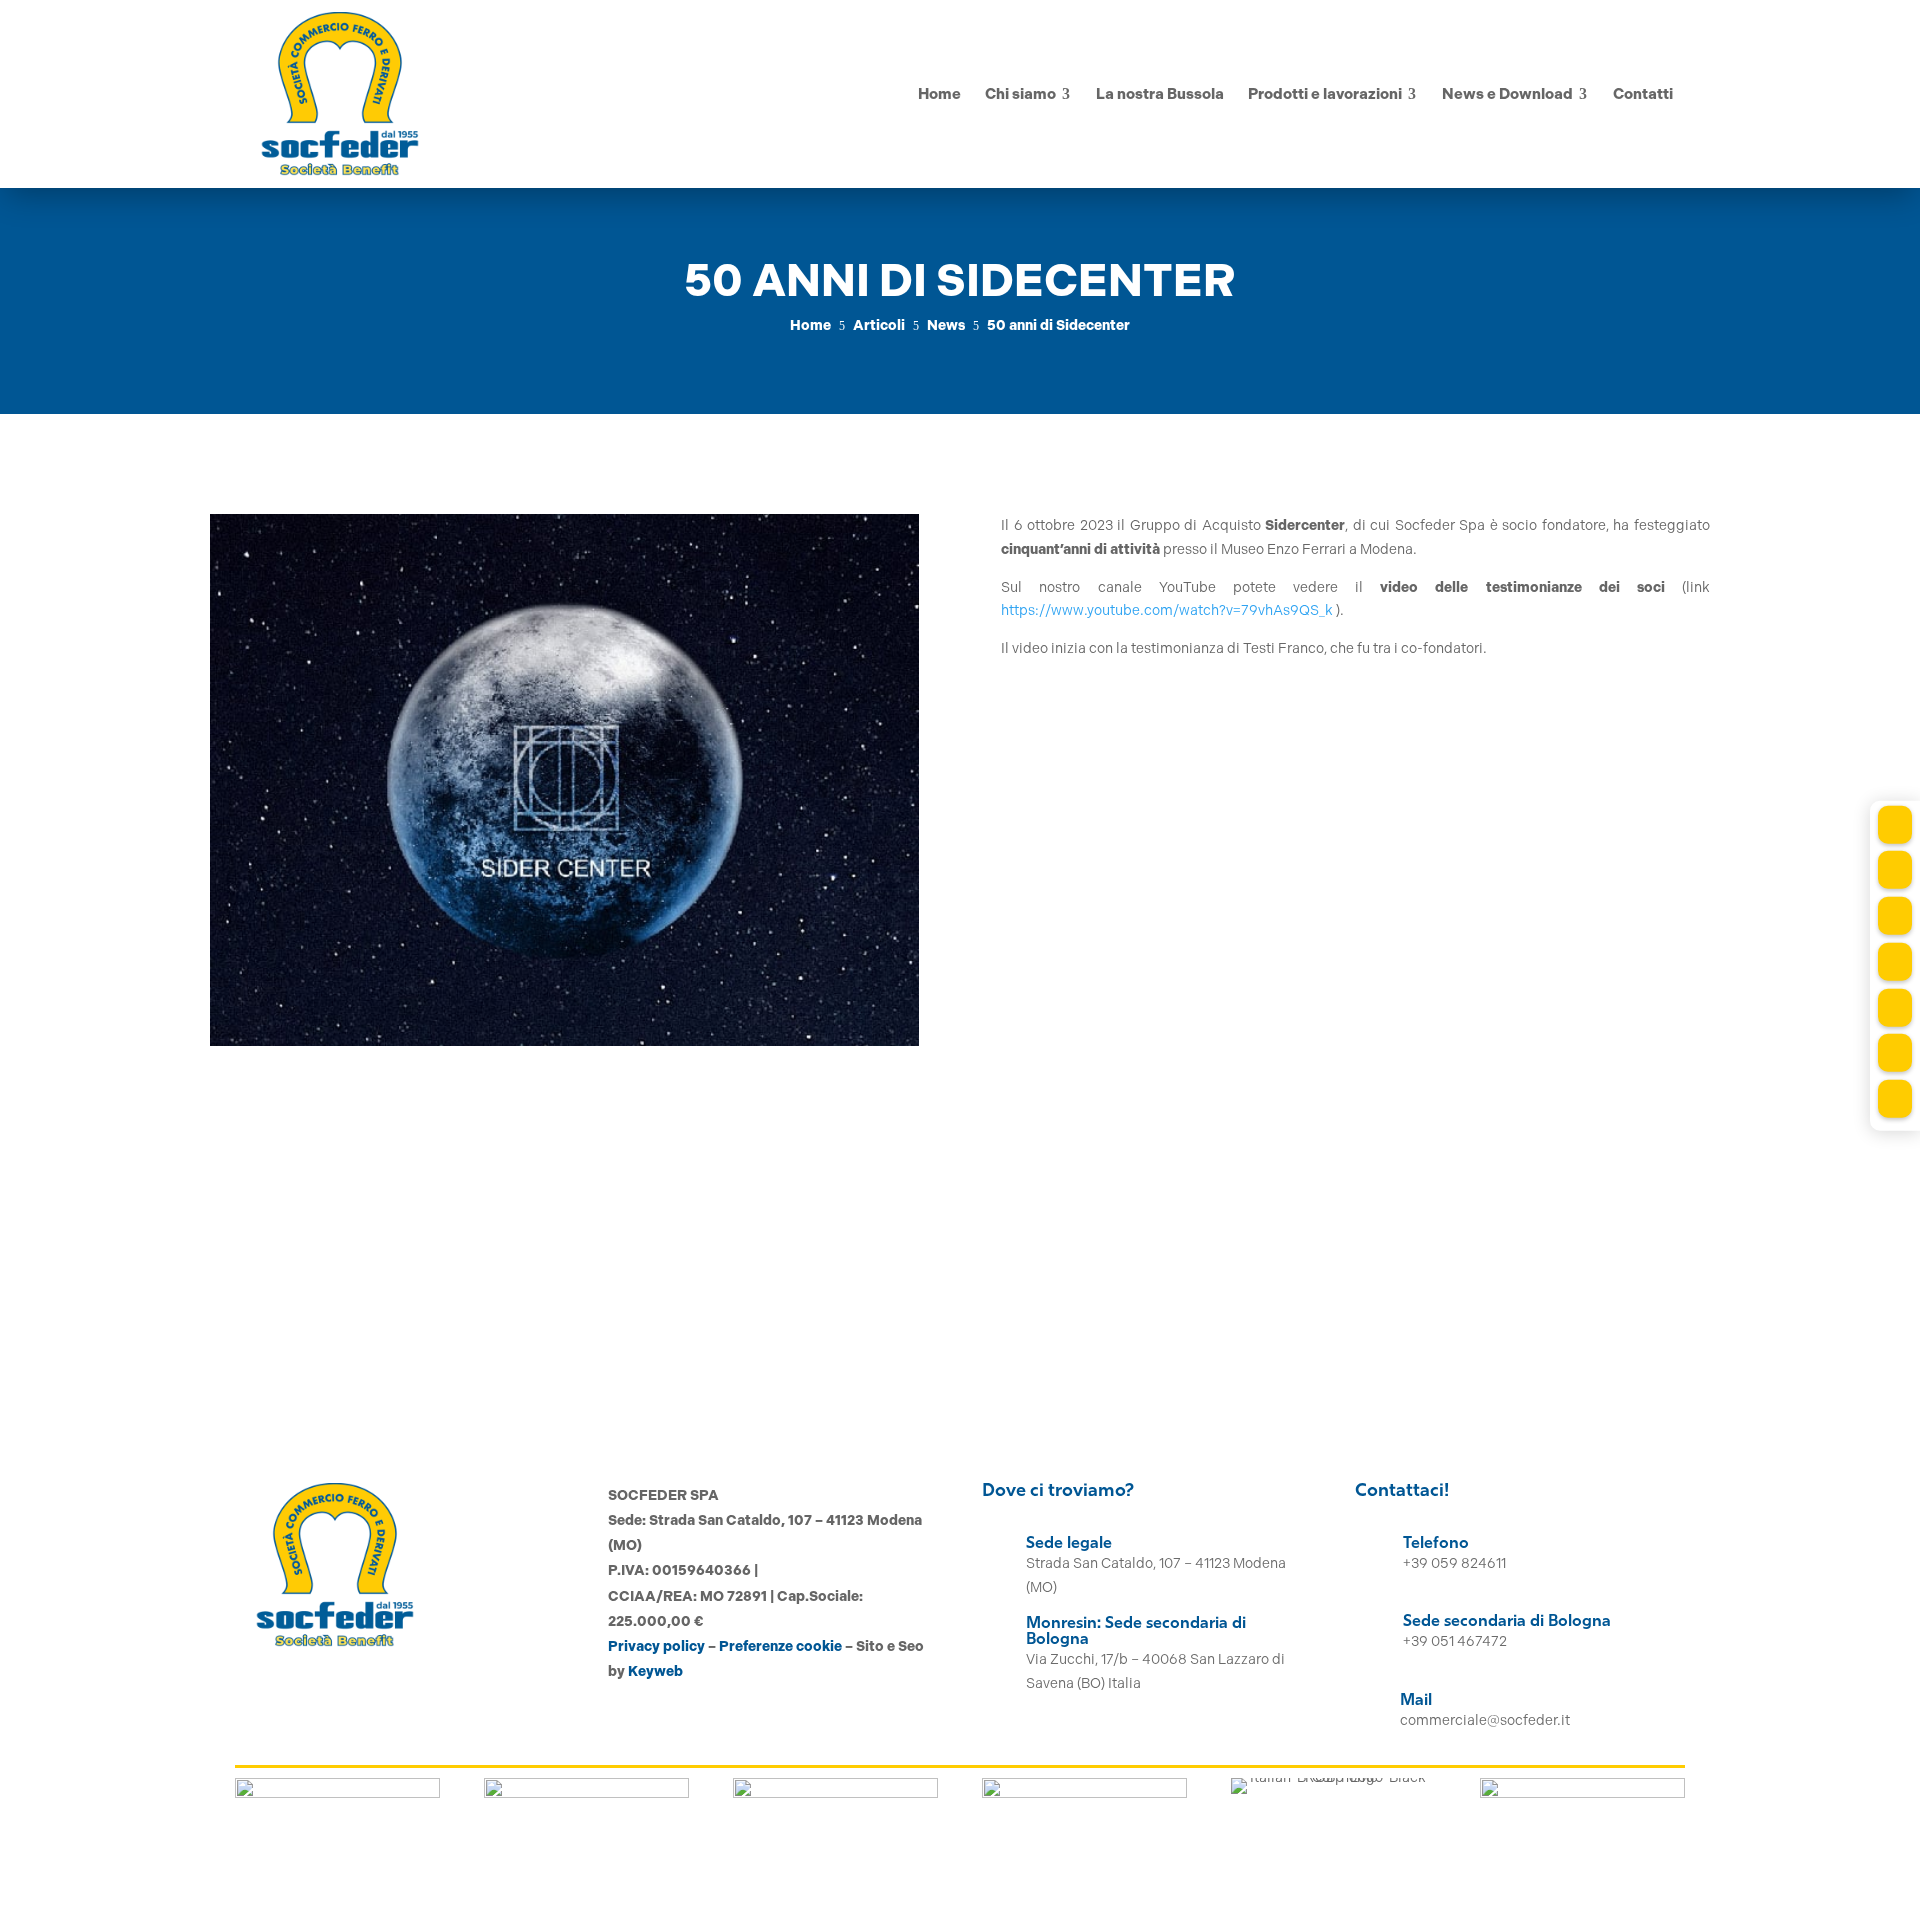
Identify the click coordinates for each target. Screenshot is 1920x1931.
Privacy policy (656, 1646)
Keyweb (655, 1671)
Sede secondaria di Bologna (1507, 1622)
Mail (1416, 1701)
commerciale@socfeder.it (1485, 1720)
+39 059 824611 (1454, 1563)
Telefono (1436, 1544)
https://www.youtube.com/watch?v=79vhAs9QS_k (1167, 610)
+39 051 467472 (1455, 1641)
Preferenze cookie (780, 1646)
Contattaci (1621, 1341)
